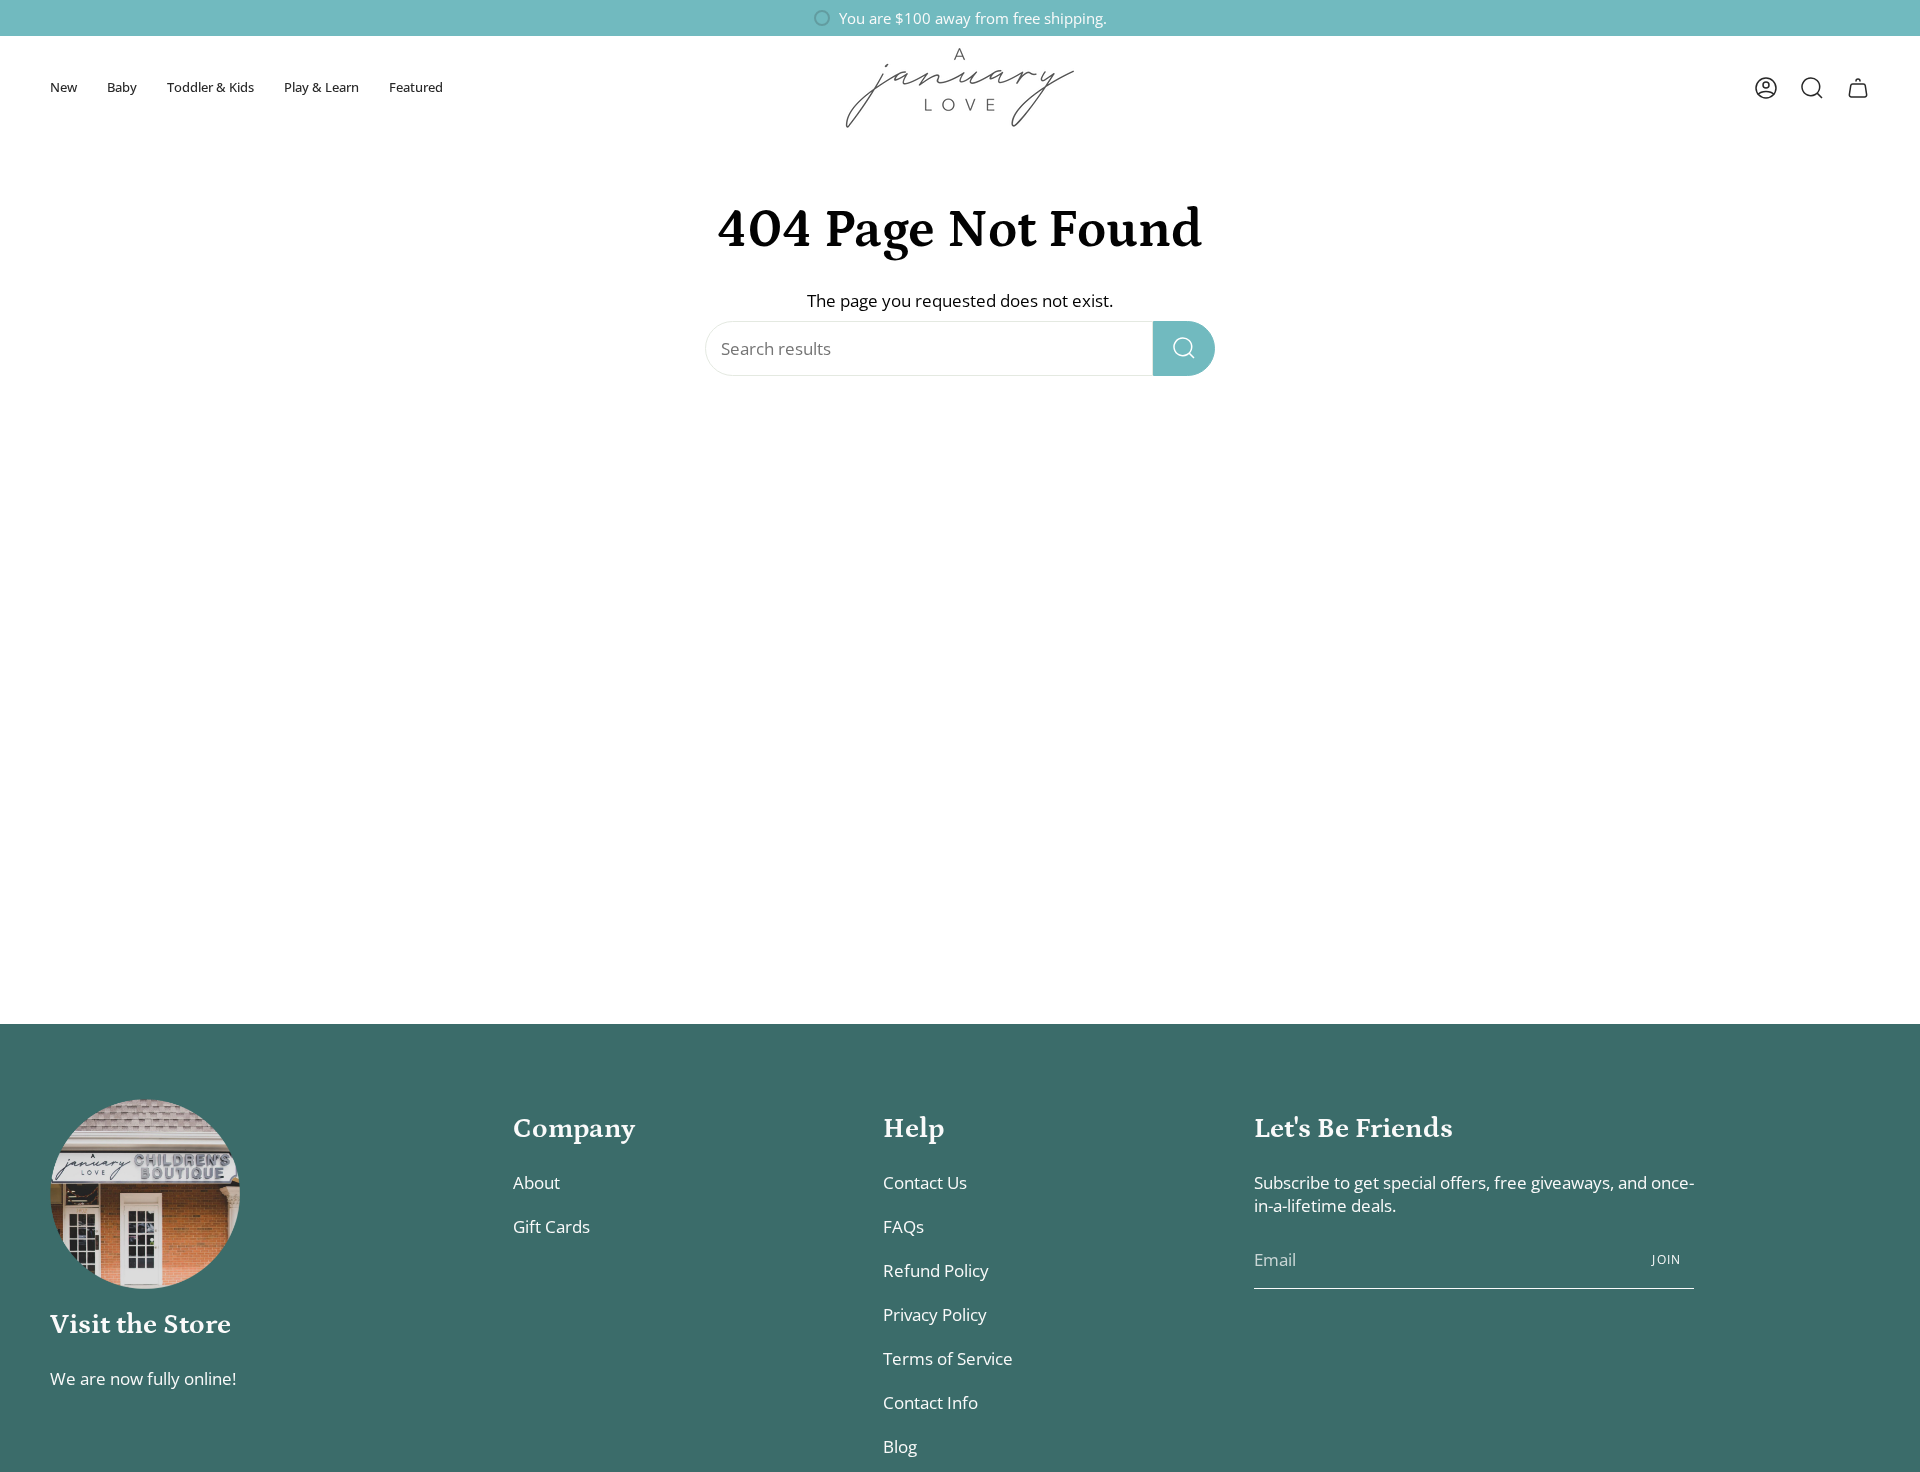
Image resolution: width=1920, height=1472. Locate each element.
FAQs (903, 1226)
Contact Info (930, 1402)
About (536, 1182)
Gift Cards (551, 1226)
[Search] (1184, 348)
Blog (900, 1446)
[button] (63, 87)
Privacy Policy (935, 1314)
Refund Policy (936, 1270)
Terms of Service (948, 1358)
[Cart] (1858, 88)
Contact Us (925, 1182)
